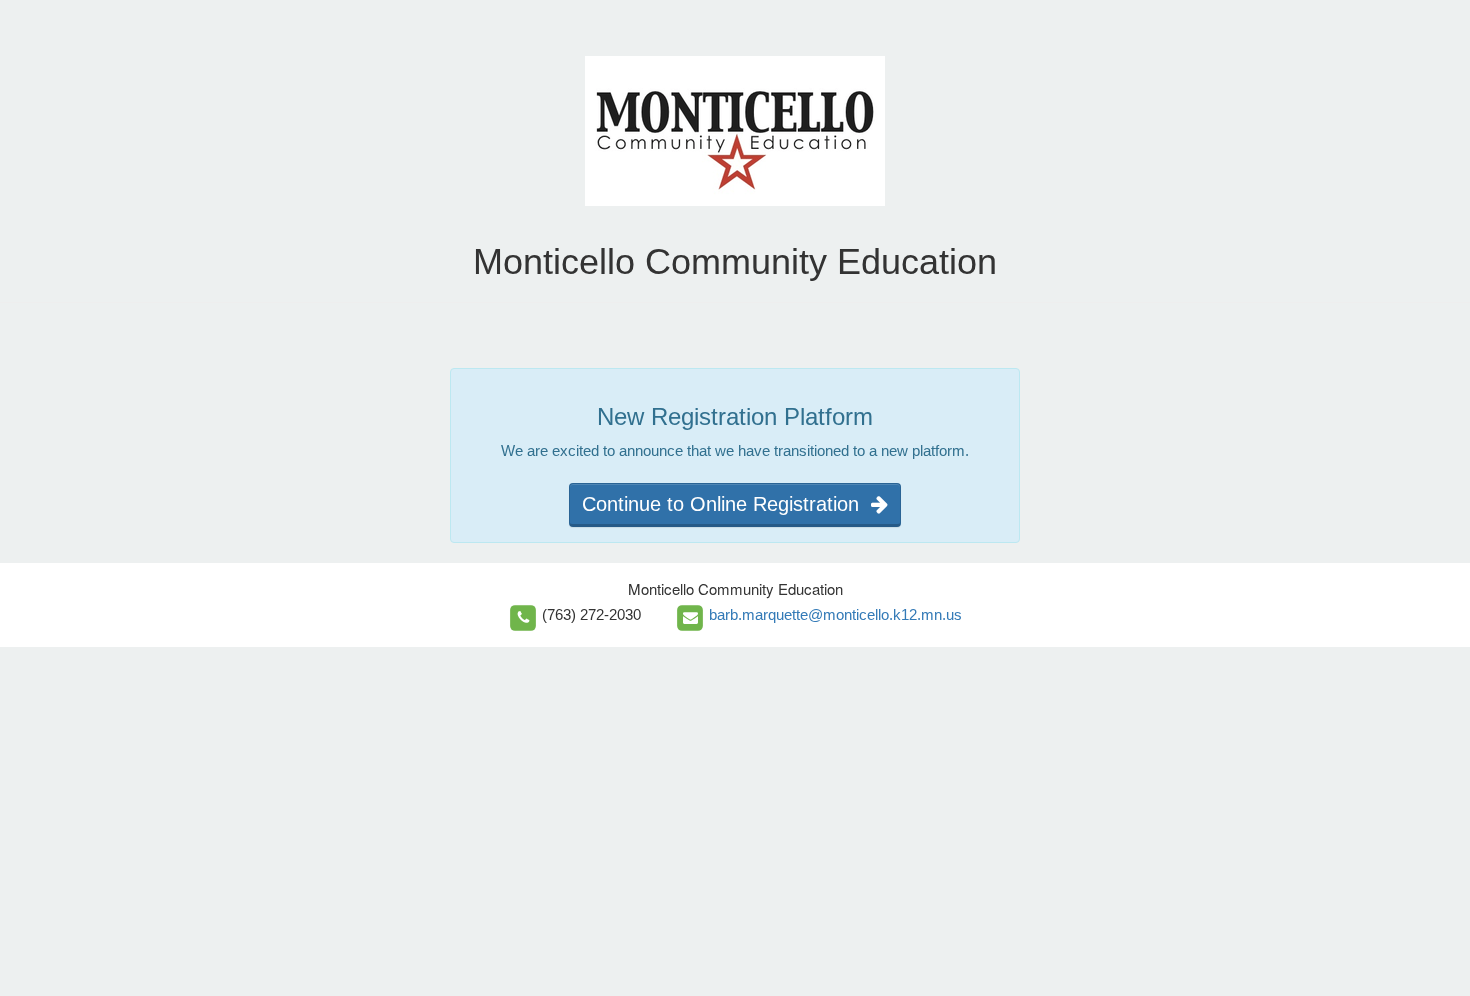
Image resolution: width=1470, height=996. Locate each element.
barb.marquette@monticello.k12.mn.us (835, 614)
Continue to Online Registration (726, 504)
